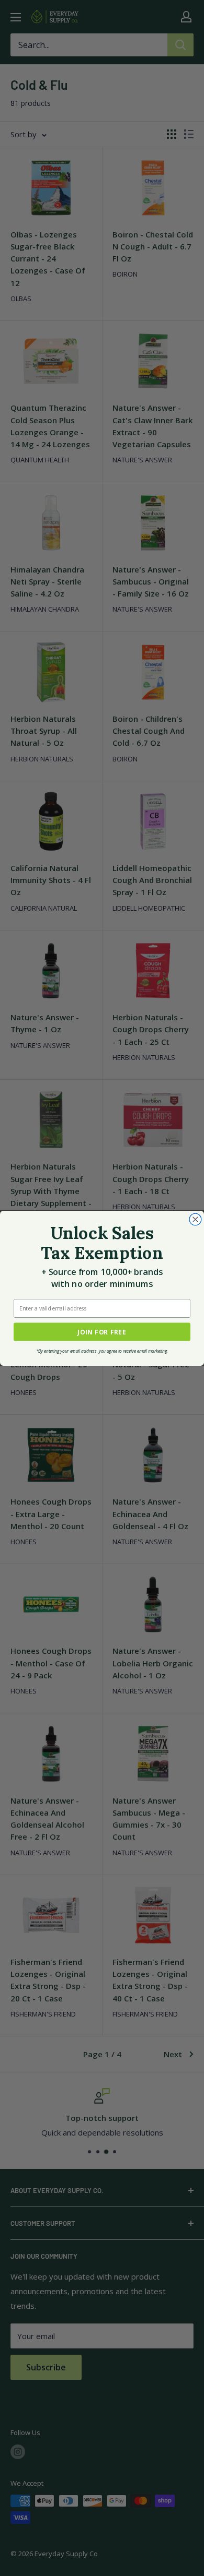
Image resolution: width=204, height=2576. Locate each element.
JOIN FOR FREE (102, 1332)
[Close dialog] (195, 1219)
